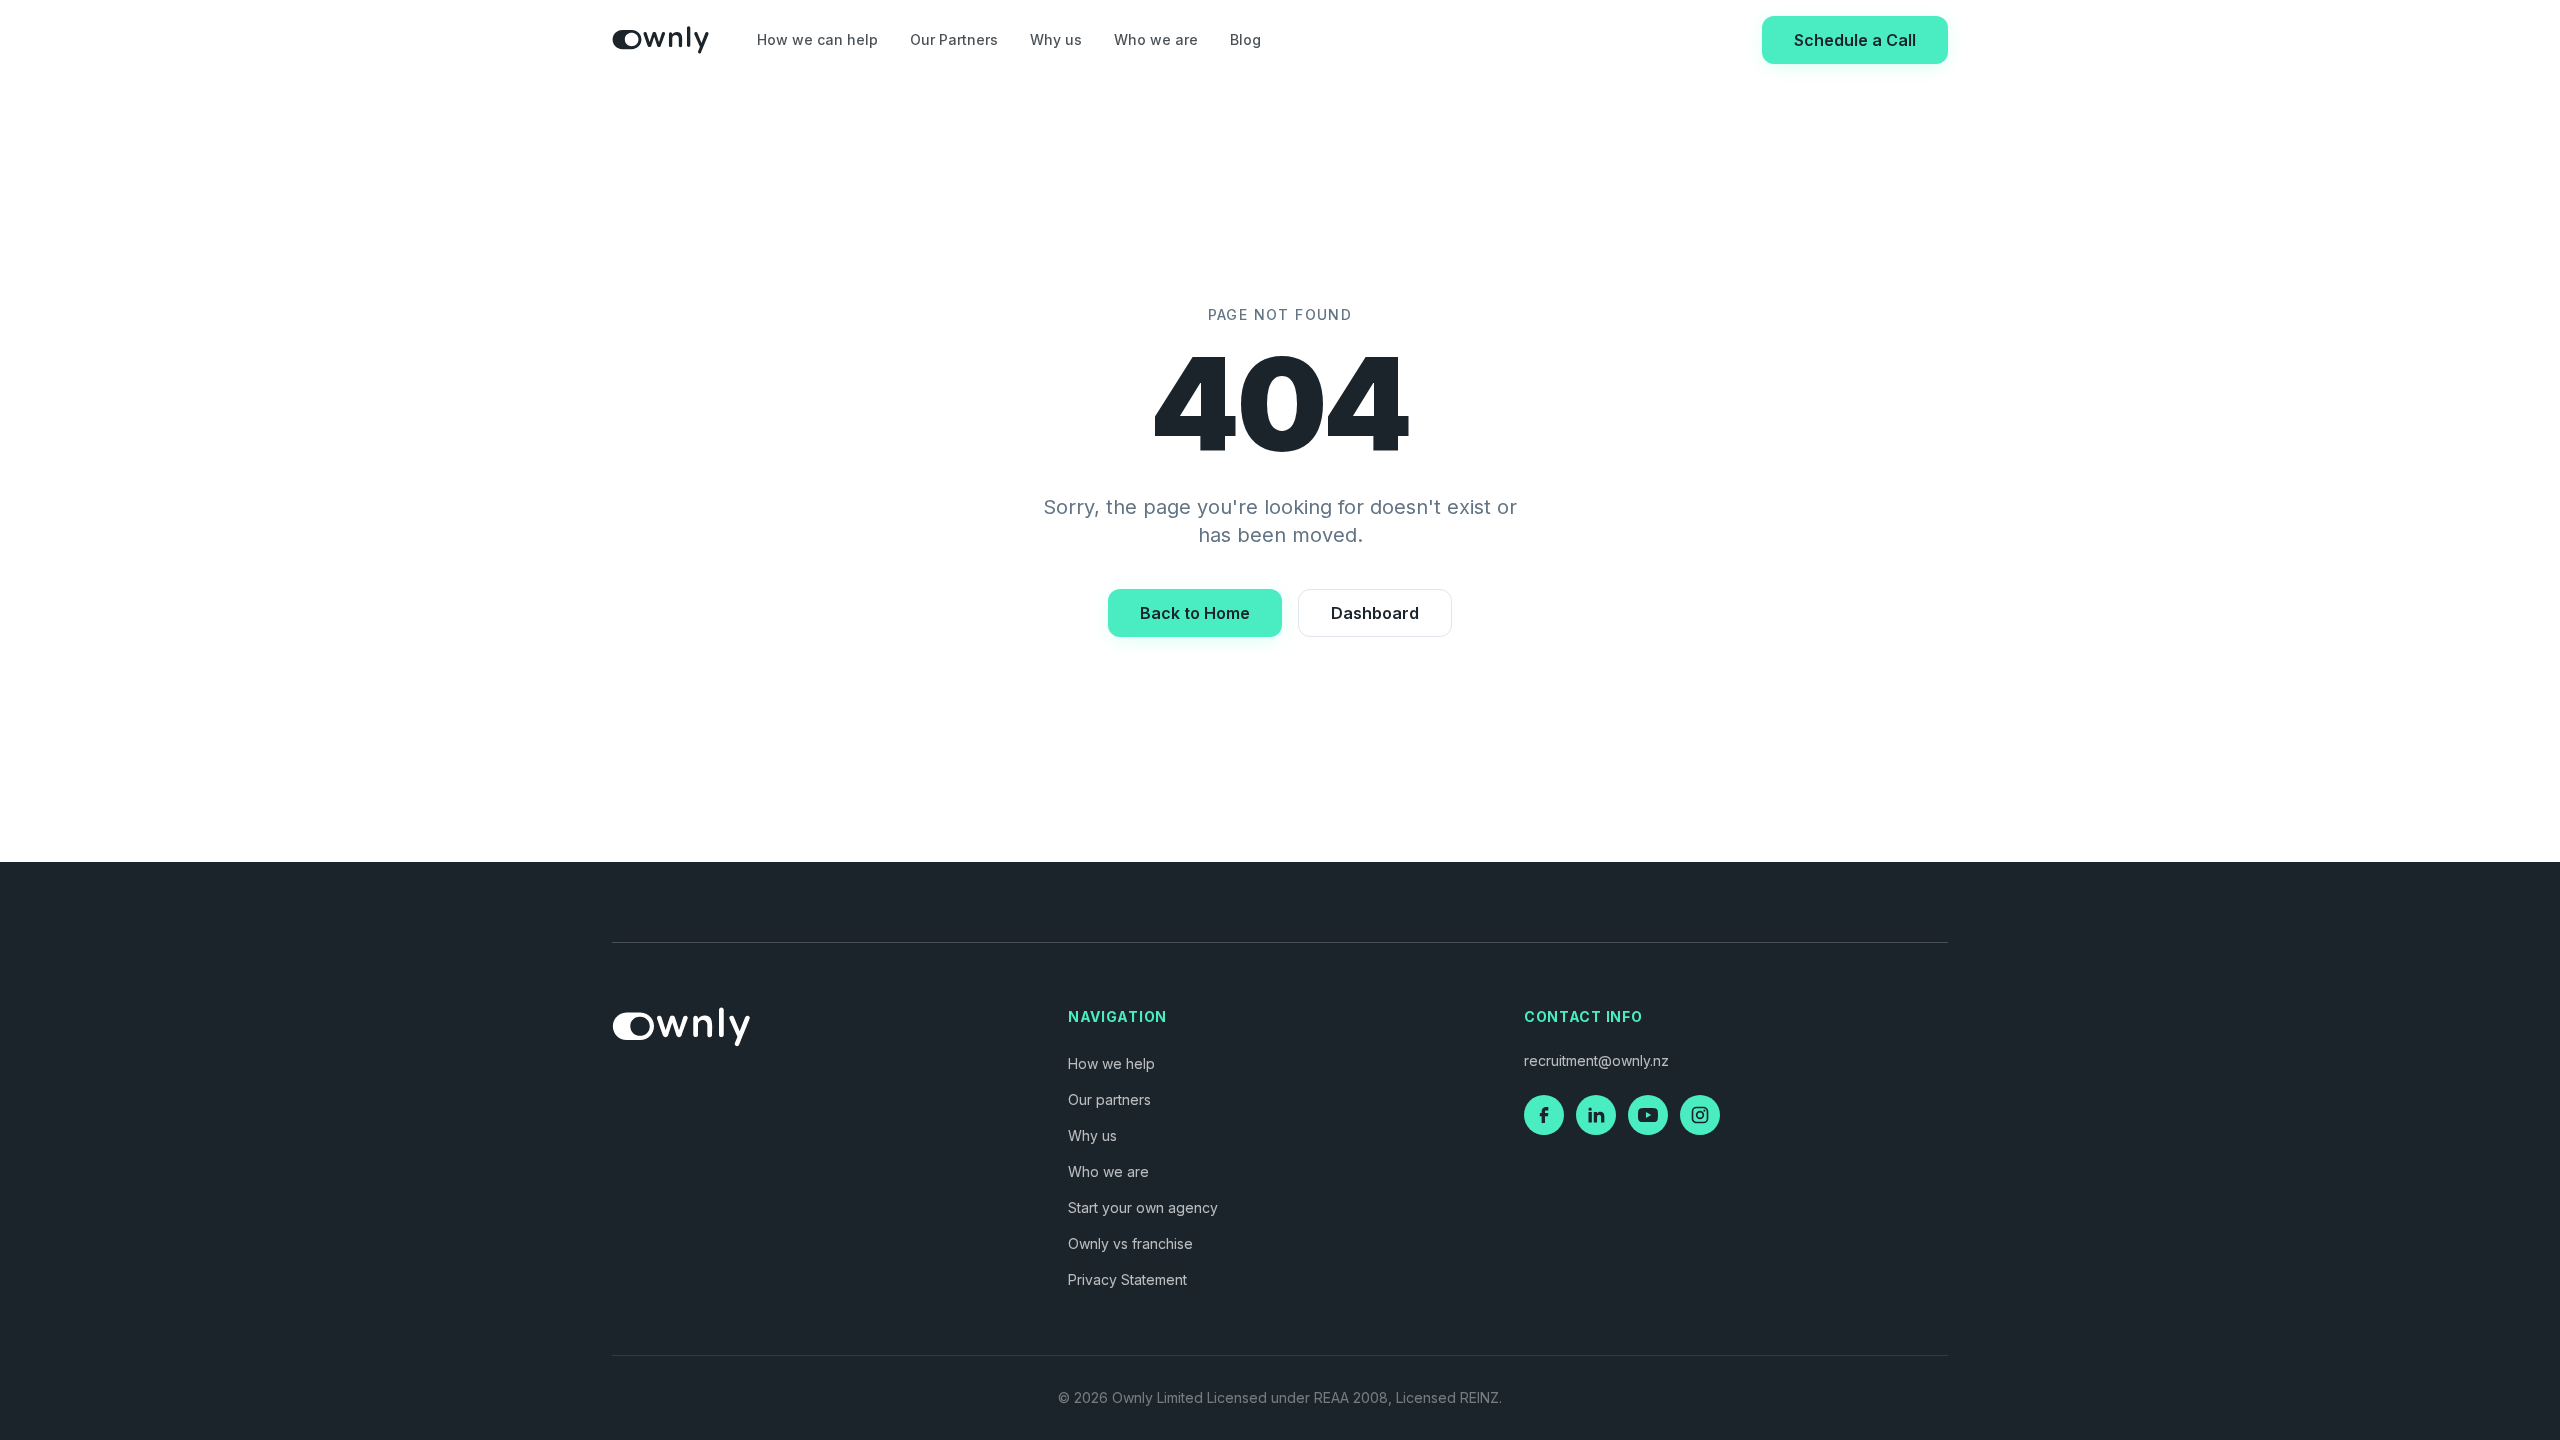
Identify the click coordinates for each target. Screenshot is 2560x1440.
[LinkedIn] (1596, 1115)
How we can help (817, 39)
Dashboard (1375, 613)
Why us (1056, 39)
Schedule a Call (1855, 40)
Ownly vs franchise (1130, 1243)
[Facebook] (1544, 1115)
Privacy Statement (1127, 1279)
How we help (1111, 1063)
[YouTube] (1648, 1115)
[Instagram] (1700, 1115)
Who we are (1156, 39)
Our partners (1109, 1099)
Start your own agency (1143, 1207)
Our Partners (954, 39)
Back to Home (1195, 613)
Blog (1245, 39)
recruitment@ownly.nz (1596, 1060)
